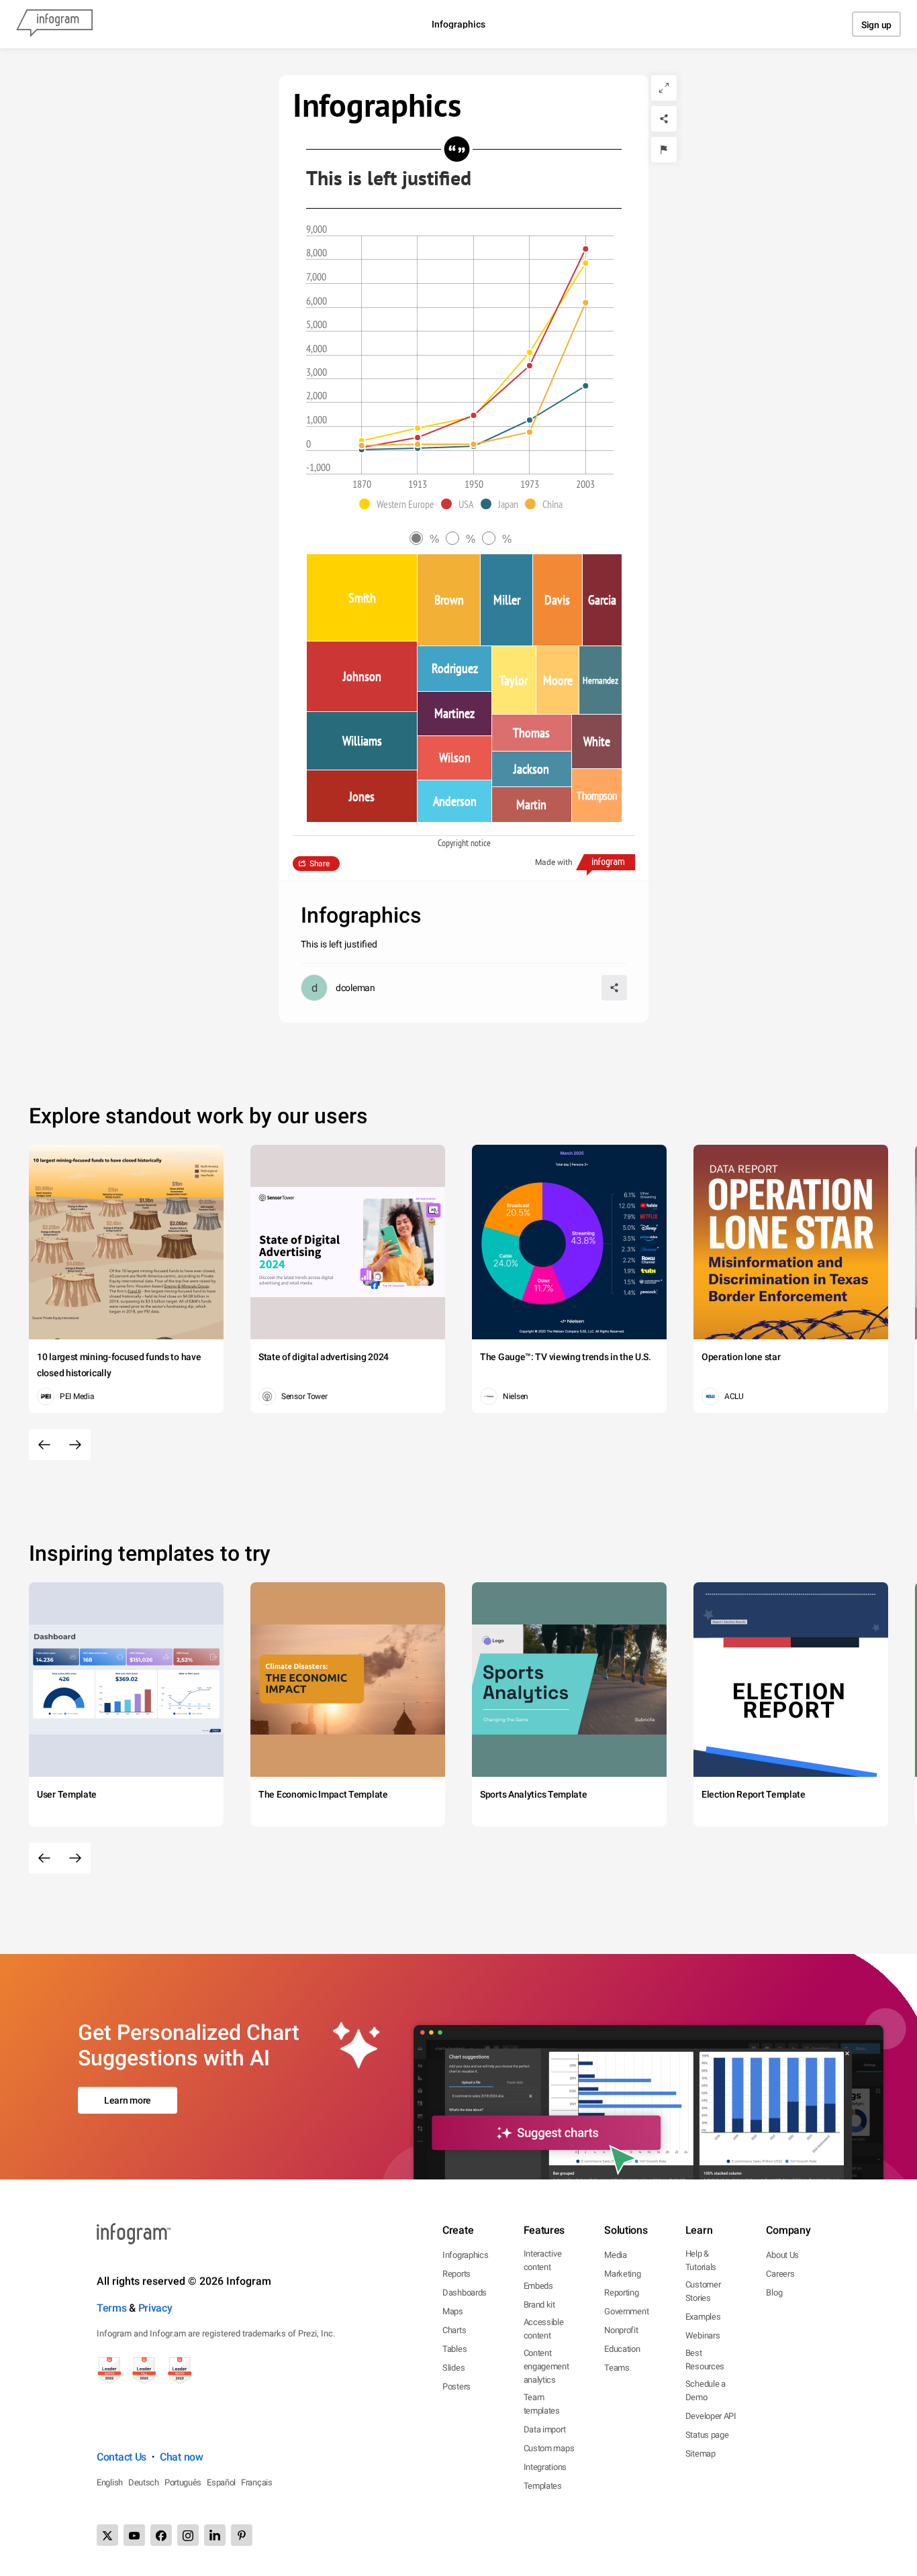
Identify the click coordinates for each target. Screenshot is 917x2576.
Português (183, 2482)
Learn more (128, 2100)
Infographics (465, 2255)
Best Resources (705, 2360)
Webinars (703, 2335)
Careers (780, 2274)
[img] (362, 598)
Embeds (538, 2286)
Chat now (182, 2457)
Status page (707, 2435)
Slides (453, 2368)
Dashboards (465, 2292)
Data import (545, 2429)
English (110, 2482)
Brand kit (539, 2305)
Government (626, 2311)
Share (320, 864)
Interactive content (543, 2260)
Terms (112, 2308)
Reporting (621, 2292)
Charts (454, 2330)
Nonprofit (621, 2330)
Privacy (155, 2308)
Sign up (876, 25)
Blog (774, 2292)
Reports (456, 2274)
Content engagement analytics (546, 2366)
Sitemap (701, 2454)
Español (221, 2482)
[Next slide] (75, 1445)
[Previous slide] (44, 1445)
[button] (400, 504)
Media (616, 2255)
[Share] (664, 119)
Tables (454, 2349)
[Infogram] (54, 24)
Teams (617, 2368)
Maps (453, 2311)
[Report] (664, 150)
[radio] (428, 539)
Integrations (545, 2467)
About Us (782, 2255)
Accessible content (544, 2329)
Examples (703, 2317)
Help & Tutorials (701, 2260)
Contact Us (122, 2457)
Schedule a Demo (706, 2390)
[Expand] (664, 88)
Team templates (542, 2404)
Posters (456, 2386)
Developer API (711, 2416)
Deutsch (144, 2482)
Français (257, 2482)
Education (622, 2349)
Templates (543, 2486)
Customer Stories (703, 2291)
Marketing (622, 2274)
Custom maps (549, 2448)
